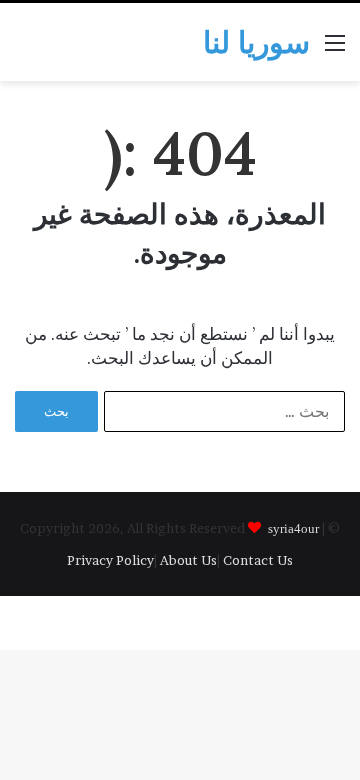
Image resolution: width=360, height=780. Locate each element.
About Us (188, 560)
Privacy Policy (110, 560)
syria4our (293, 527)
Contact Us (258, 560)
